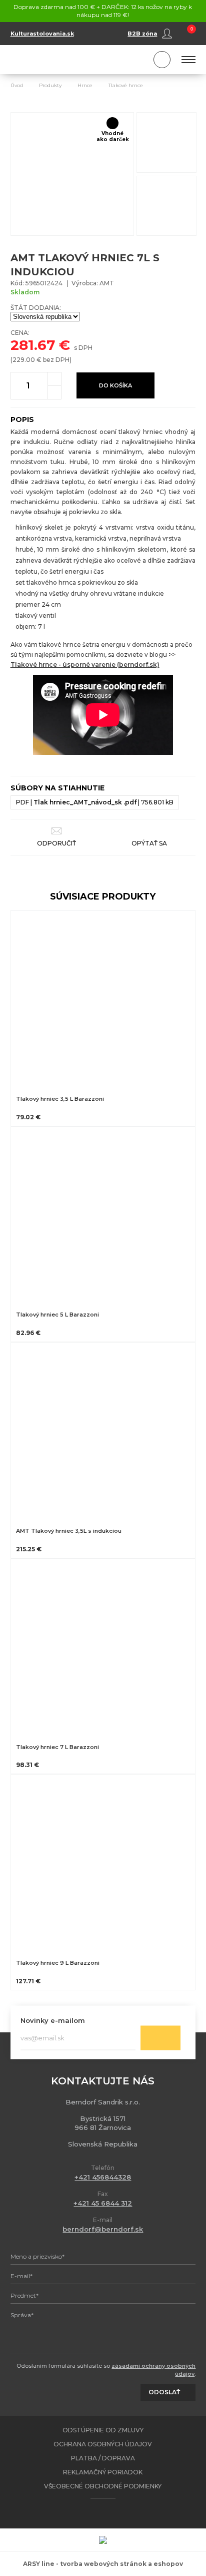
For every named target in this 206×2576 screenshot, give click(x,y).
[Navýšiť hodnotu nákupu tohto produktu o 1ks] (54, 379)
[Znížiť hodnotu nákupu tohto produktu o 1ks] (54, 392)
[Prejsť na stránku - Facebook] (94, 2513)
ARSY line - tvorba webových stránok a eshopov (103, 2564)
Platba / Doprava (103, 2458)
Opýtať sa (149, 843)
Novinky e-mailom (53, 2020)
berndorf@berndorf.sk (103, 2229)
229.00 (24, 360)
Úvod (17, 85)
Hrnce (85, 85)
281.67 (33, 345)
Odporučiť (56, 843)
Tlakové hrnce (126, 85)
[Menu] (189, 60)
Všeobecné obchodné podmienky (103, 2486)
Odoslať (160, 2038)
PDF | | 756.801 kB (95, 802)
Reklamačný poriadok (103, 2472)
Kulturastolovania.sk (42, 34)
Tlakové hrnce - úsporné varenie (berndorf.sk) (85, 665)
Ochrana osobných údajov (103, 2444)
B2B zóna (142, 34)
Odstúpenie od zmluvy (103, 2430)
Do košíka (115, 385)
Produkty (50, 85)
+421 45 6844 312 (103, 2203)
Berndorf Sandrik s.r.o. (55, 60)
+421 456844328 (103, 2177)
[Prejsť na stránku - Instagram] (111, 2513)
